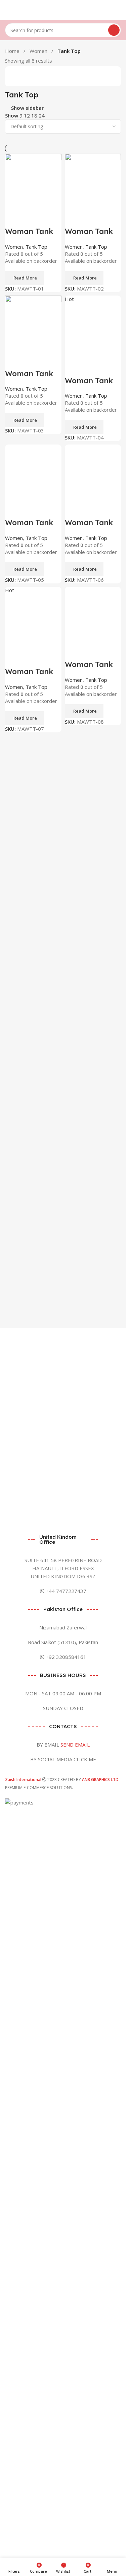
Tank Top (36, 247)
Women (39, 51)
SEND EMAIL (75, 1745)
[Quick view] (32, 218)
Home (13, 51)
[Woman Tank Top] (33, 181)
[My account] (118, 10)
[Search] (114, 30)
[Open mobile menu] (8, 10)
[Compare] (13, 218)
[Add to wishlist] (50, 218)
